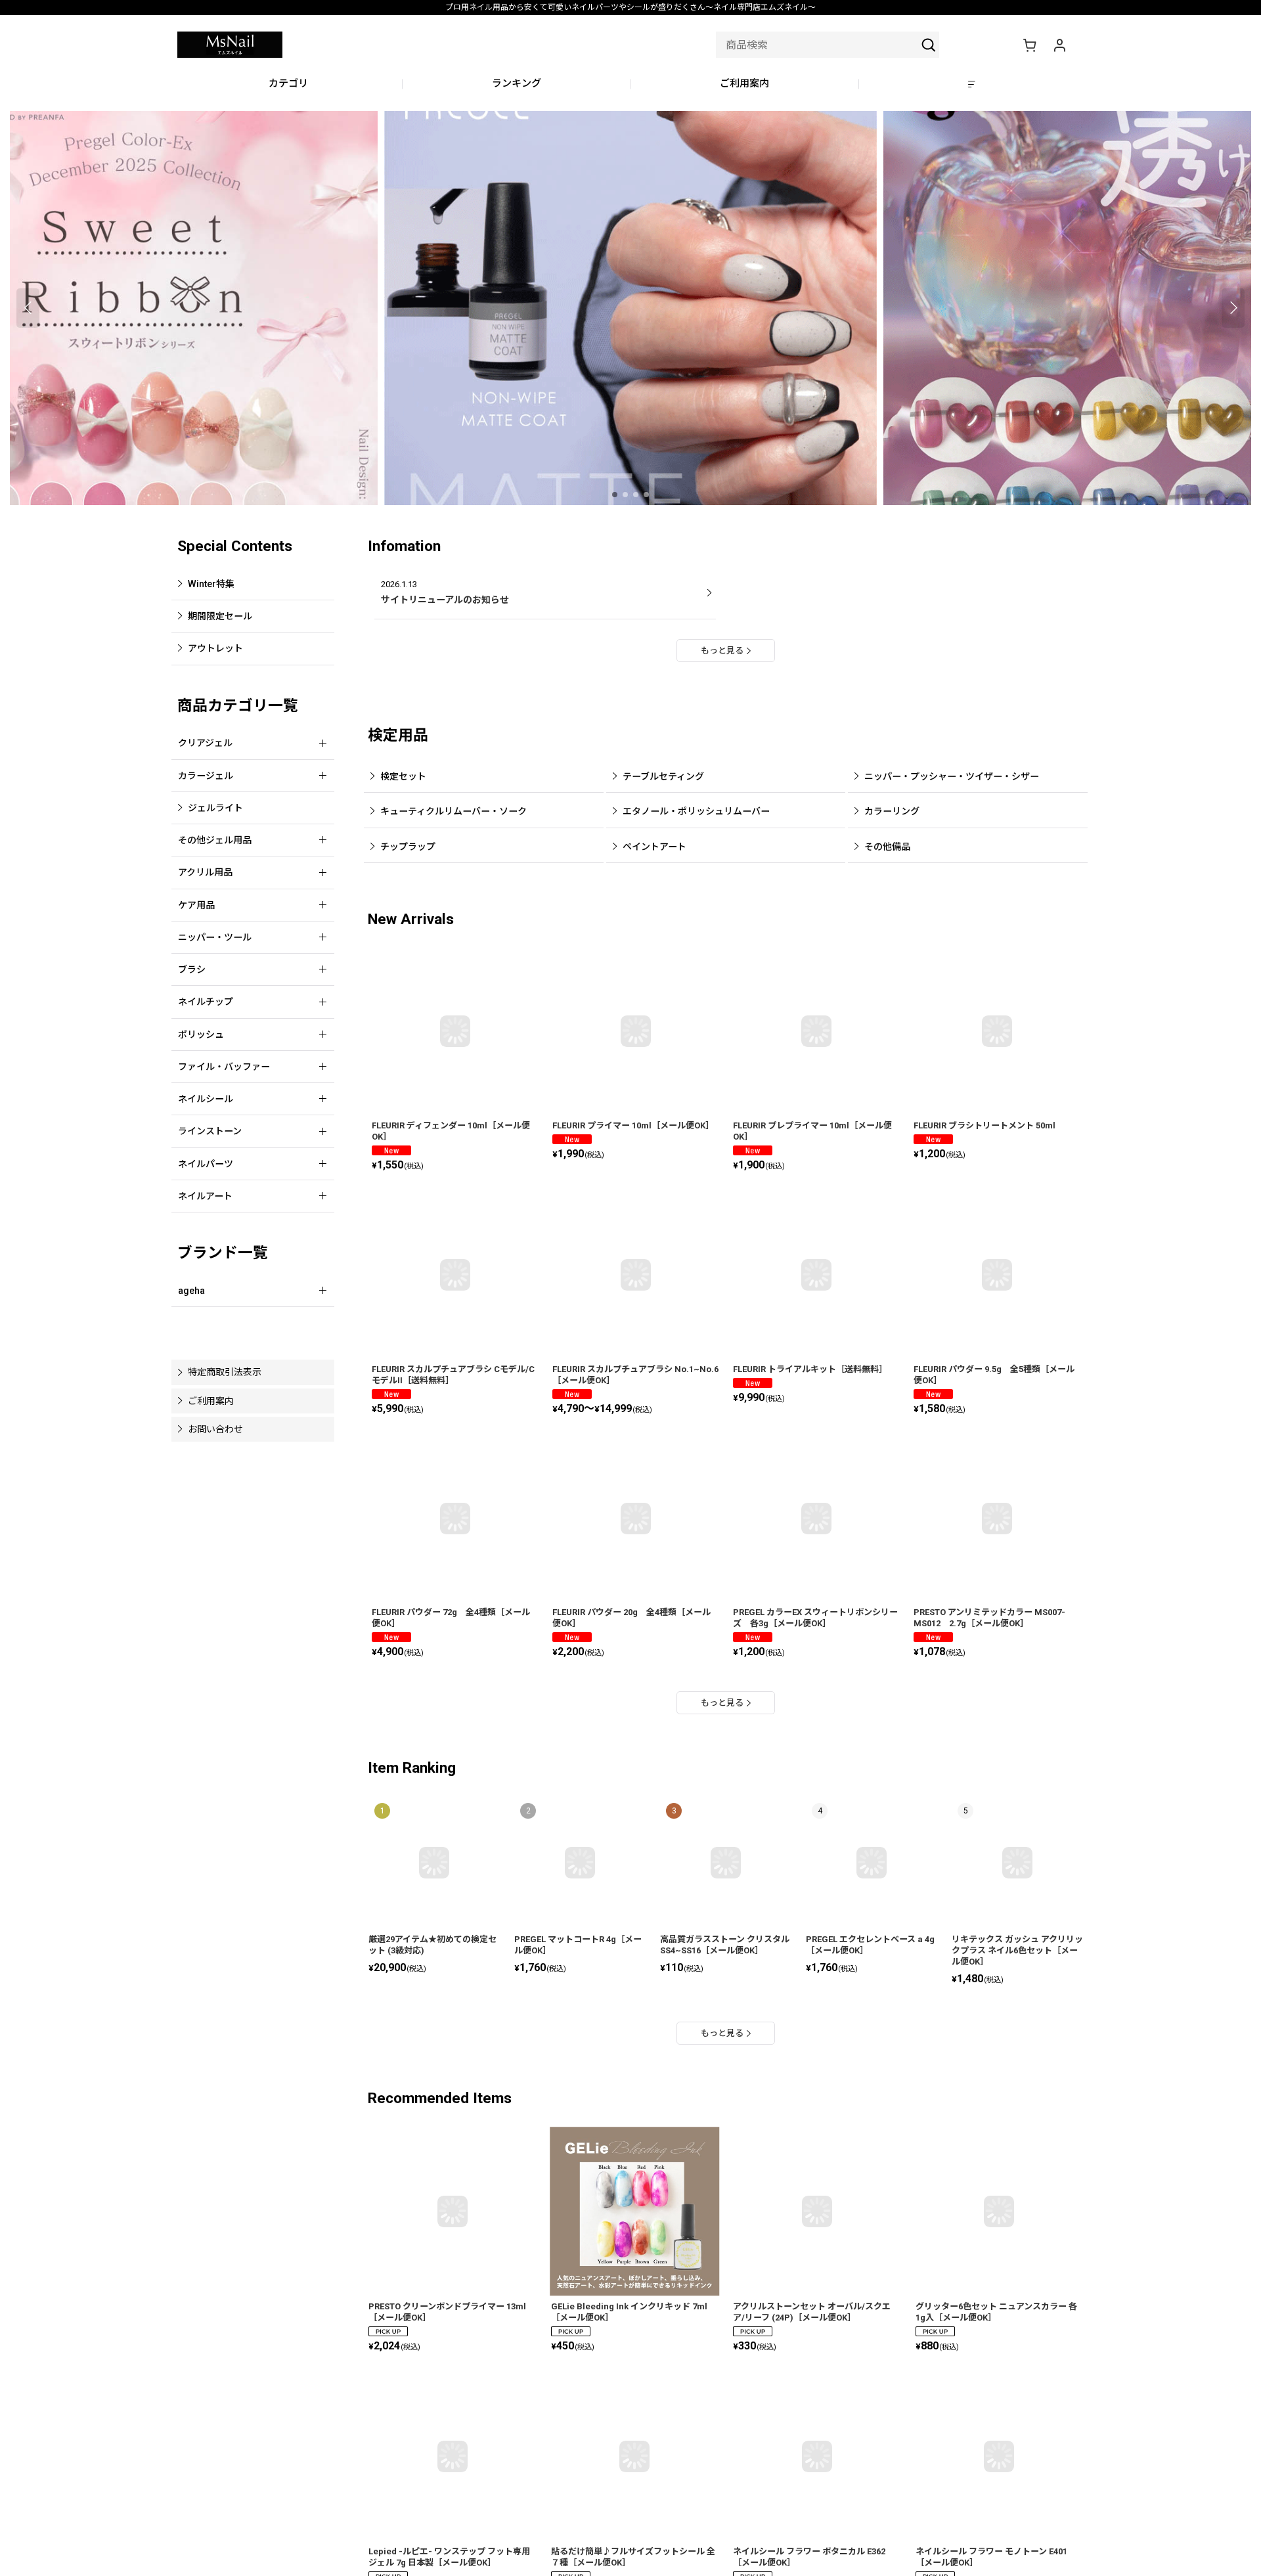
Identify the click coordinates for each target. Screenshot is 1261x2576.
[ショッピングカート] (1029, 45)
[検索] (929, 45)
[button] (973, 84)
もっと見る (722, 651)
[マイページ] (1059, 45)
